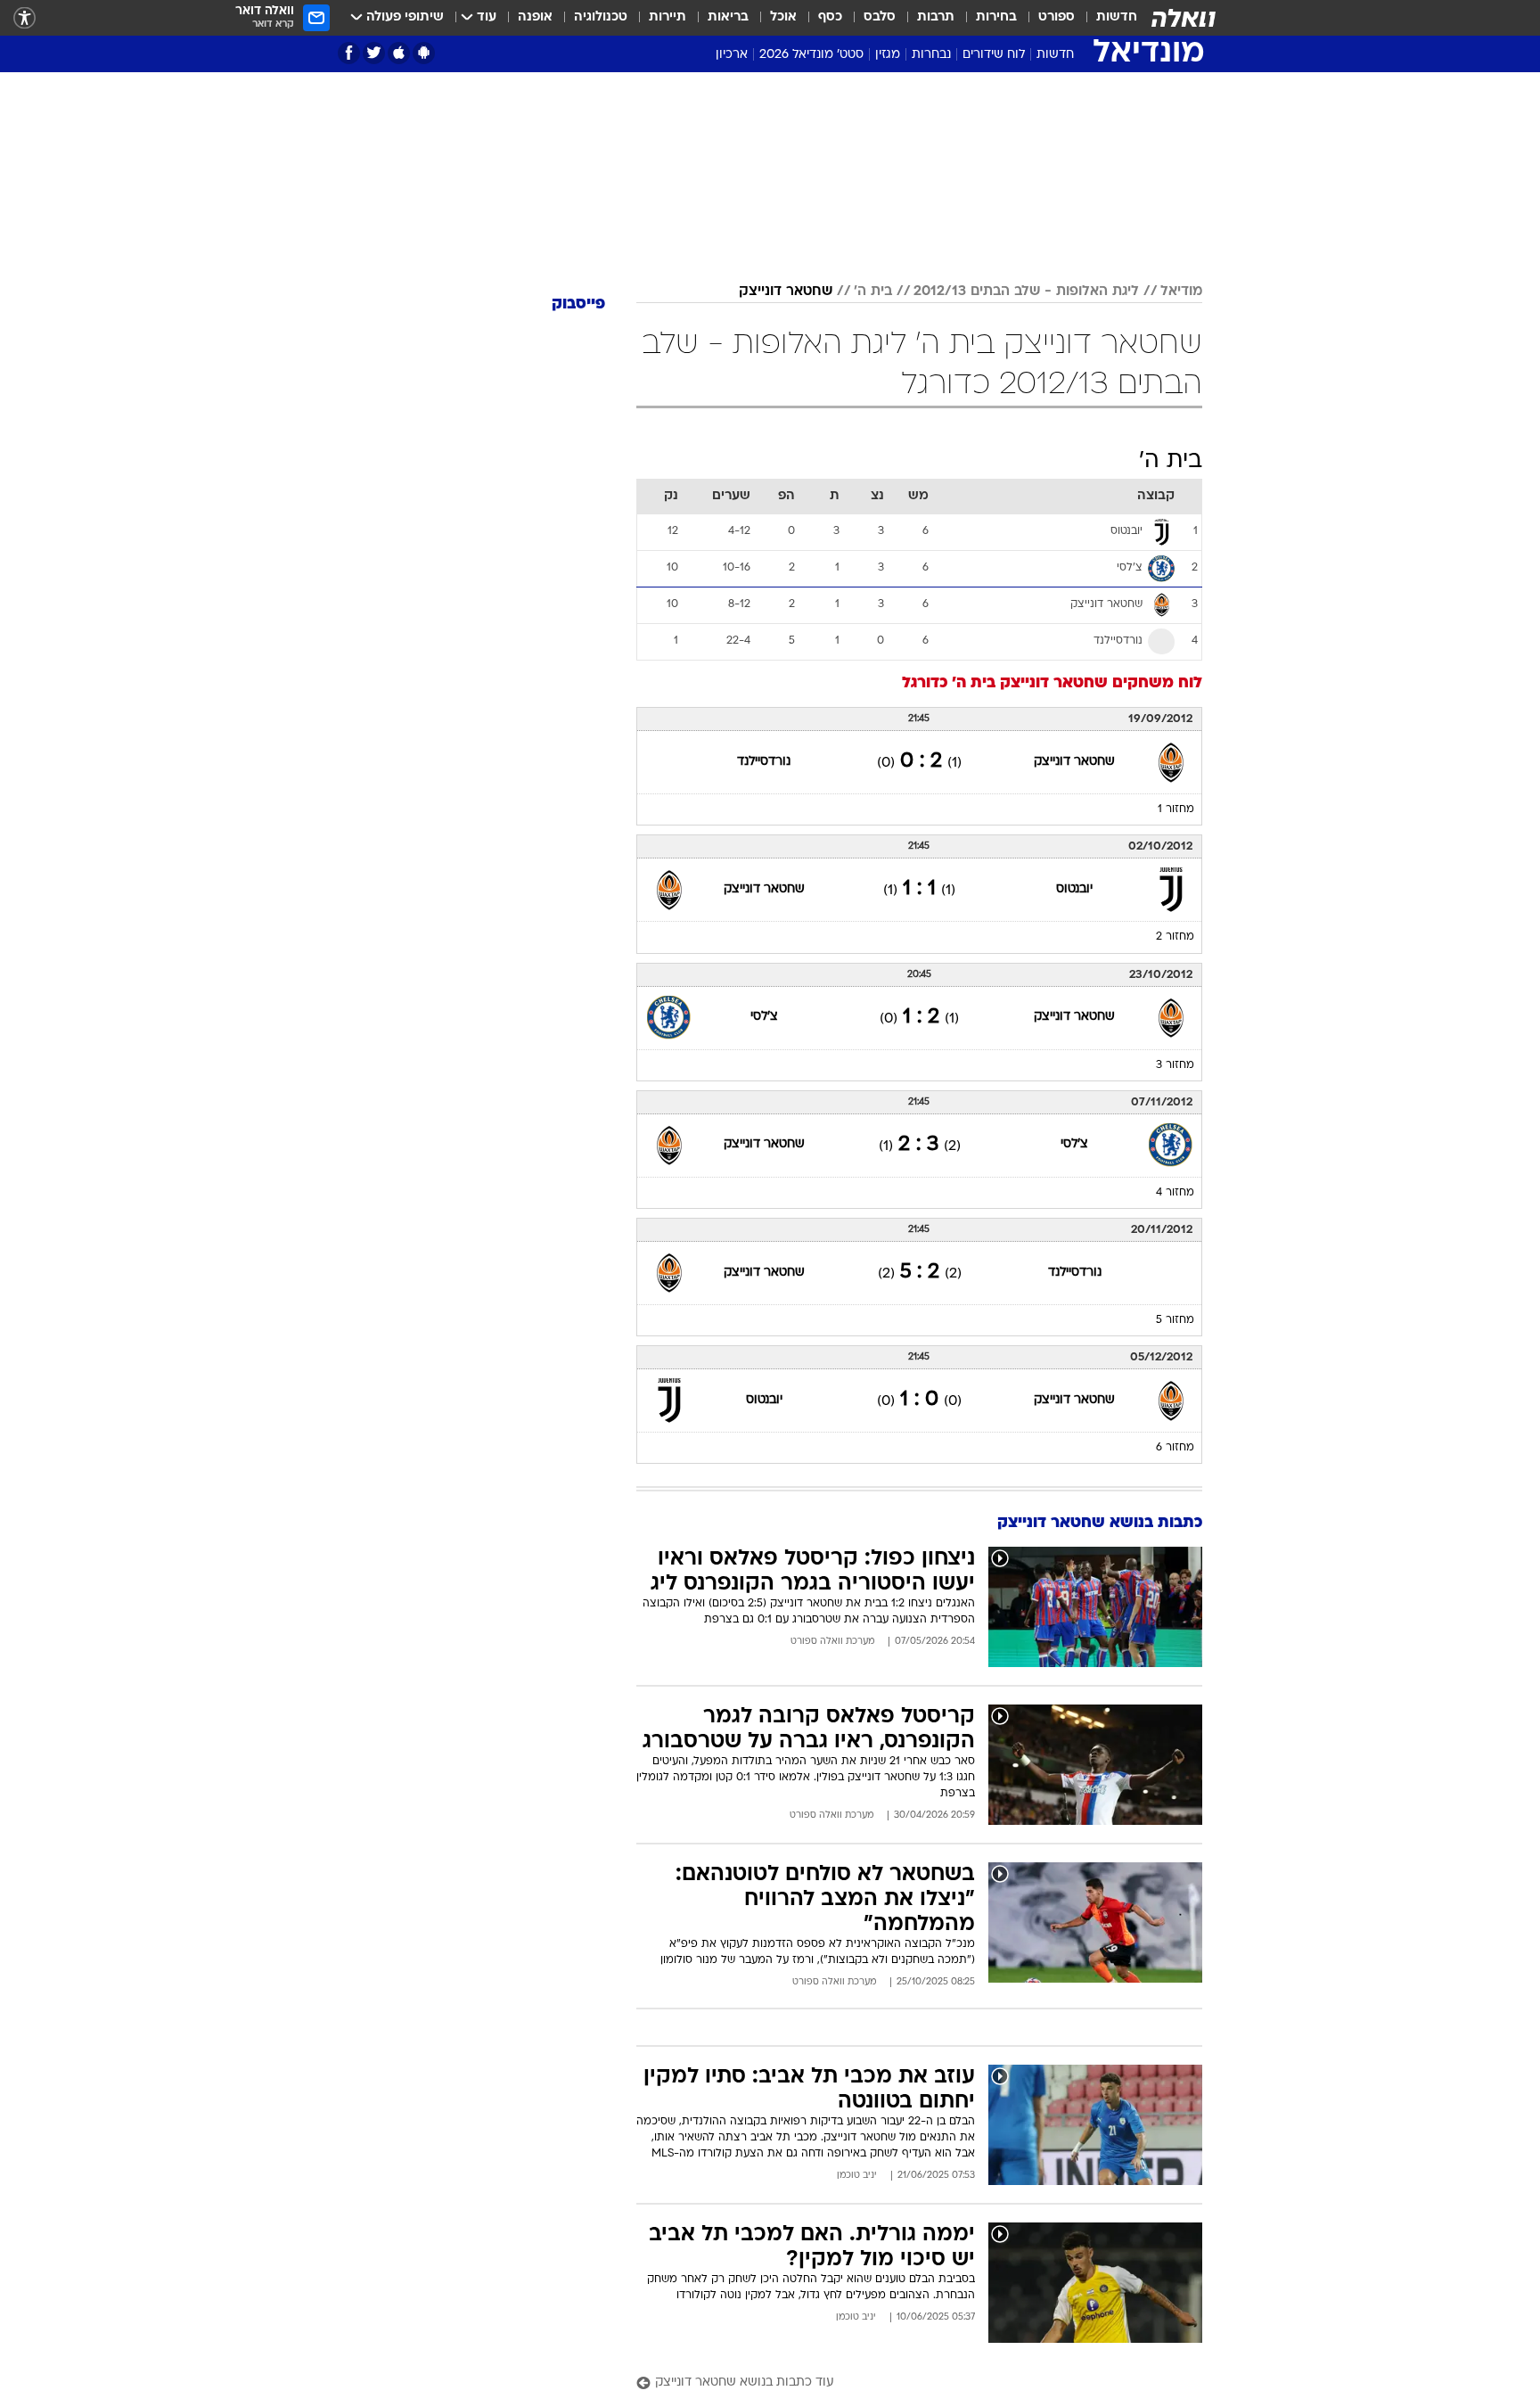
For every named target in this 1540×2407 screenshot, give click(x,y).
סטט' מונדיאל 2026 (811, 55)
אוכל (783, 17)
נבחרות (931, 55)
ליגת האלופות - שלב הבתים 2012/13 (1026, 292)
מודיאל (1181, 292)
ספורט (1057, 17)
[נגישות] (25, 18)
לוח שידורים (994, 55)
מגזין (888, 55)
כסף (830, 17)
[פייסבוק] (349, 53)
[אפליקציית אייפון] (399, 53)
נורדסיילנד (764, 762)
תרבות (936, 17)
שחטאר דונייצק (786, 292)
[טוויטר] (374, 53)
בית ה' (873, 292)
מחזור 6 (1175, 1448)
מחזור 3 (1175, 1065)
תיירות (668, 17)
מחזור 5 (1175, 1320)
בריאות (728, 17)
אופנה (535, 17)
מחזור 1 (1176, 809)
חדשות (1117, 17)
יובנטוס (1074, 889)
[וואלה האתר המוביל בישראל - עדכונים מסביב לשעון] (1184, 18)
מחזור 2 (1175, 937)
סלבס (880, 17)
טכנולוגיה (601, 17)
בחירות (996, 17)
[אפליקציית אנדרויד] (424, 53)
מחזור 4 (1175, 1193)
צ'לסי (764, 1017)
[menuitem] (1106, 18)
